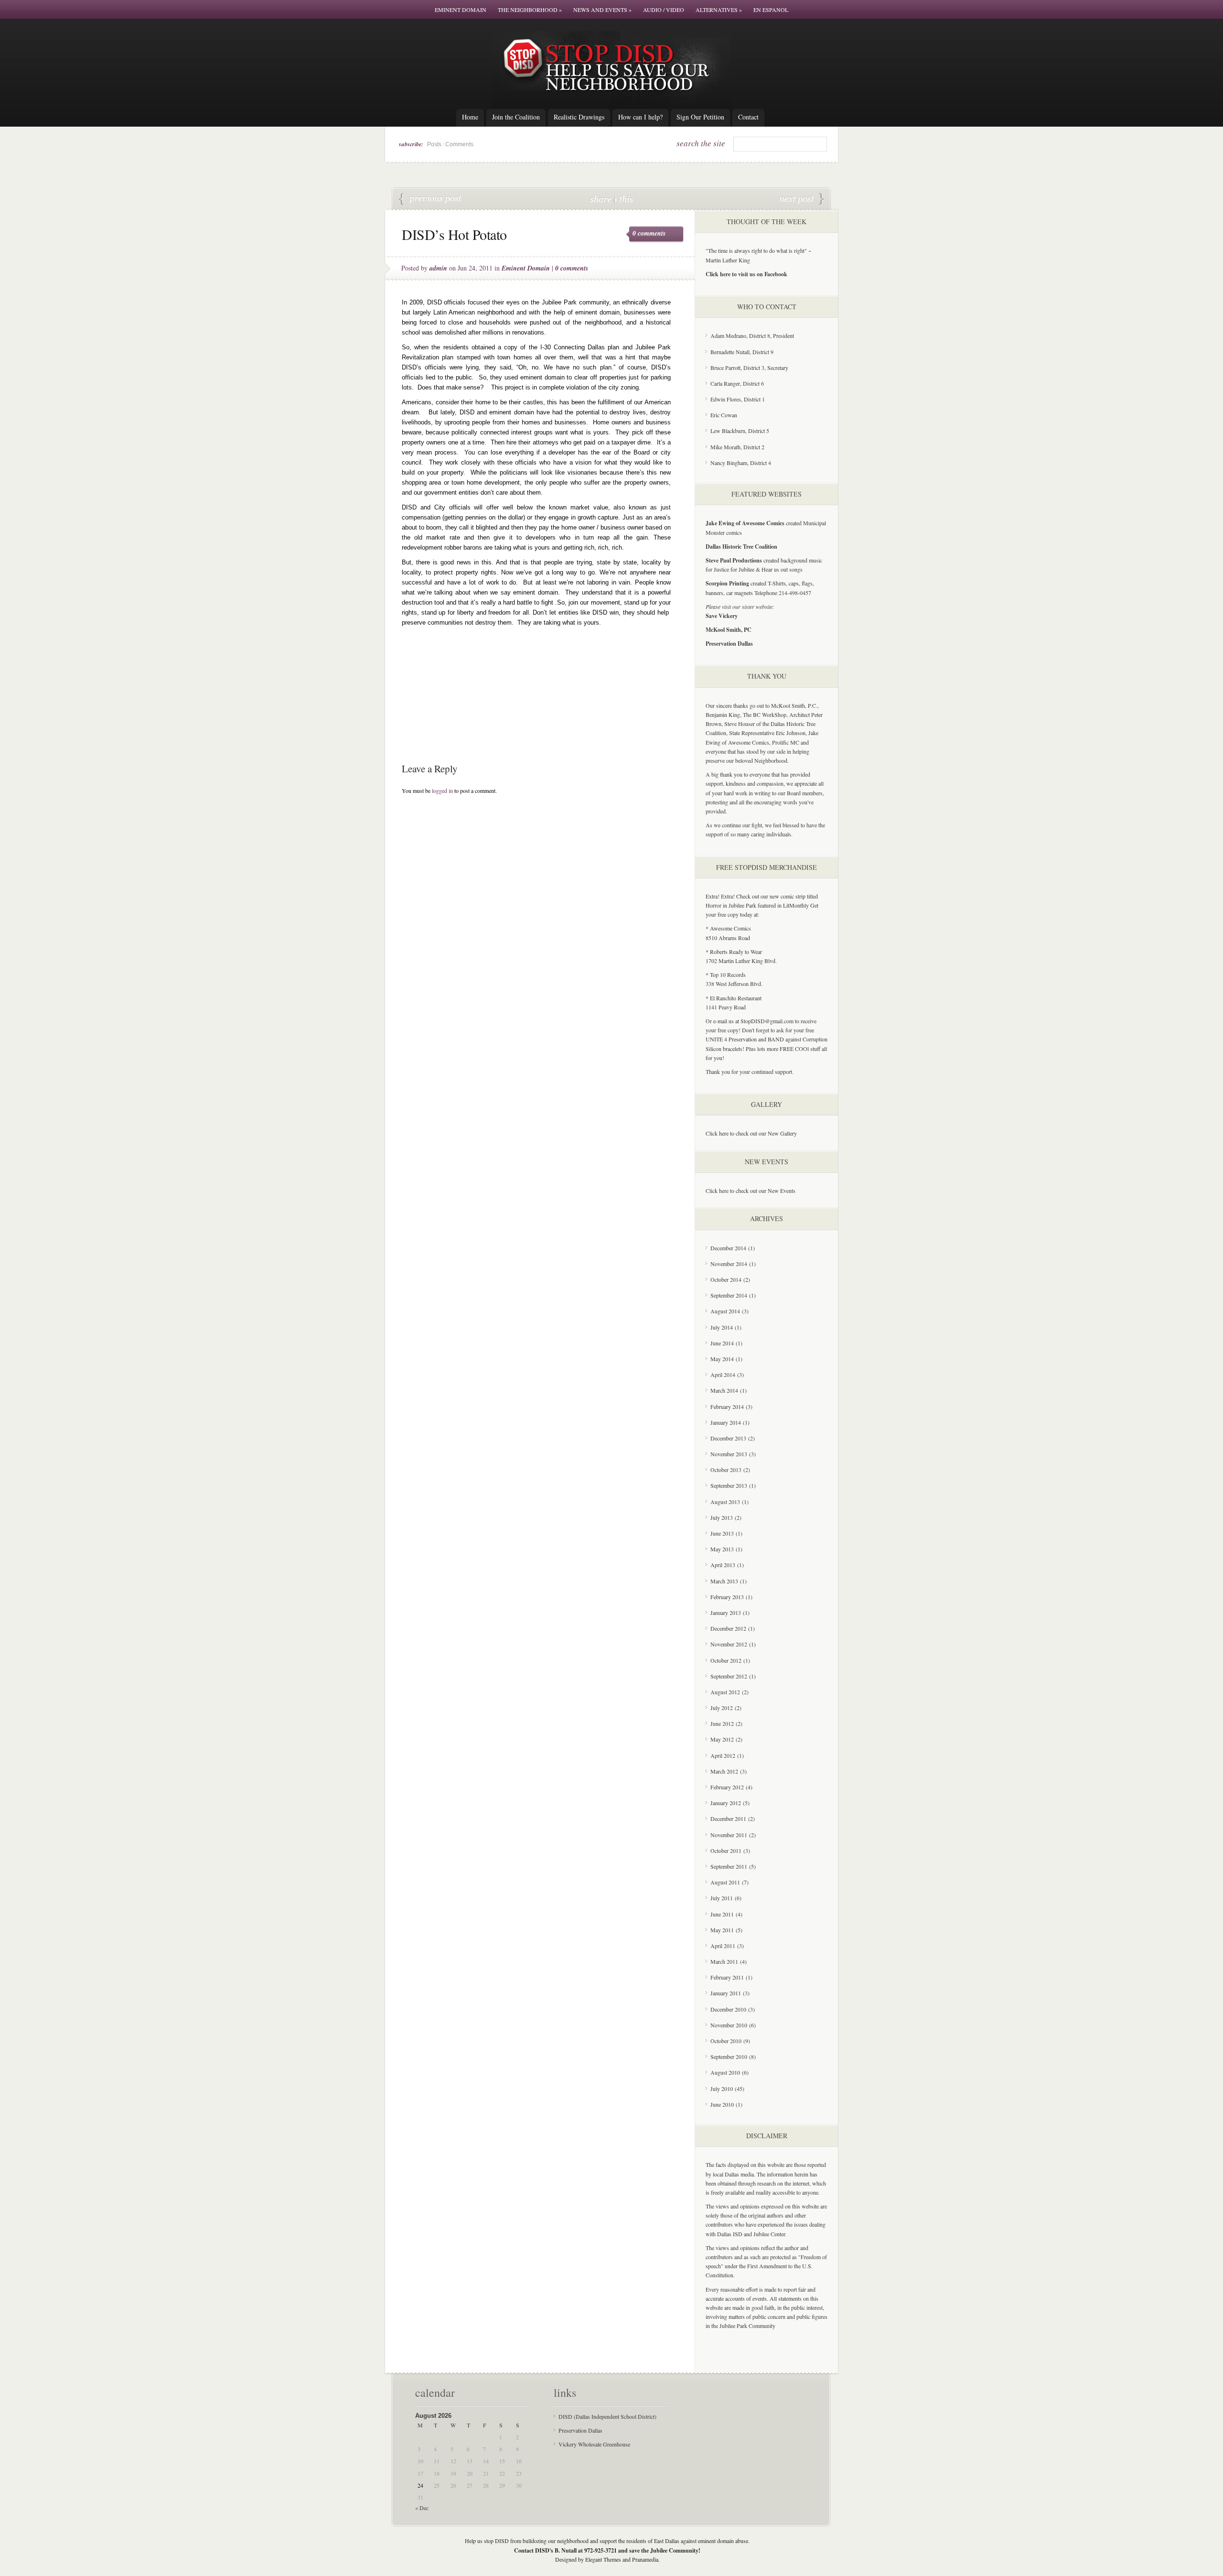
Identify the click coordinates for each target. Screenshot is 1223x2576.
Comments (459, 144)
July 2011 (722, 1898)
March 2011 (724, 1961)
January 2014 (726, 1422)
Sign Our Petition (700, 117)
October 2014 (726, 1279)
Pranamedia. (646, 2559)
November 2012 (729, 1644)
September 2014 (729, 1295)
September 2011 (729, 1866)
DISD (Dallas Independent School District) (607, 2416)
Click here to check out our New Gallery (751, 1133)
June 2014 (722, 1343)
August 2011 (725, 1882)
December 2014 (728, 1248)
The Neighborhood (530, 10)
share (602, 199)
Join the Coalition (516, 117)
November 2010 (729, 2025)
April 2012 (723, 1755)
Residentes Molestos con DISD (802, 199)
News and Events (602, 10)
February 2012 (727, 1787)
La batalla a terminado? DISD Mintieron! (430, 199)
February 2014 (727, 1407)
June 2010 (722, 2104)
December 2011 (728, 1818)
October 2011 (726, 1851)
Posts (434, 144)
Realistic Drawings (579, 117)
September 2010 (729, 2056)
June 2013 (722, 1533)
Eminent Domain (461, 10)
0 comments (649, 233)
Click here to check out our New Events (751, 1191)
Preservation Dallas (580, 2430)
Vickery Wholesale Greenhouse (594, 2444)
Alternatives (719, 10)
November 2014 (729, 1264)
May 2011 (722, 1930)
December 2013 (728, 1438)
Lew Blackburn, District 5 (740, 431)
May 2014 (722, 1359)
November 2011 (729, 1835)
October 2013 (726, 1470)
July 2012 (722, 1708)
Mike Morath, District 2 (737, 447)
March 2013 (724, 1581)
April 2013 (723, 1565)
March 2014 (724, 1390)
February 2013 (727, 1597)
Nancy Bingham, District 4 (741, 463)
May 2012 (722, 1739)
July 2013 (722, 1517)
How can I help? (640, 117)
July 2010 (722, 2089)
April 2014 (723, 1375)
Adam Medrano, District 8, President (752, 336)
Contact (748, 117)
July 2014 (722, 1327)
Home (470, 117)
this (624, 199)
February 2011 (727, 1977)
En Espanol (771, 10)
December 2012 (728, 1628)
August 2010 (725, 2072)
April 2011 (723, 1946)
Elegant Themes (603, 2559)
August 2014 (725, 1311)
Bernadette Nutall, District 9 (742, 352)
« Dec (422, 2508)
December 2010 (728, 2009)
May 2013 (722, 1549)
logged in (442, 790)
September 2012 (729, 1676)
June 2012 (722, 1723)
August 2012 (725, 1692)
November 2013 (729, 1454)
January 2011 (726, 1993)
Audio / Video (664, 10)
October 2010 (726, 2041)
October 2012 (726, 1660)
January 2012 (726, 1803)
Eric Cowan (724, 415)
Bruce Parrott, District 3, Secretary (749, 368)
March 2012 (724, 1771)
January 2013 (726, 1613)
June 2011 (722, 1914)
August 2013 (725, 1502)
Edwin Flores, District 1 (738, 399)
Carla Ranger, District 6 (737, 383)
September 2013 (729, 1485)
